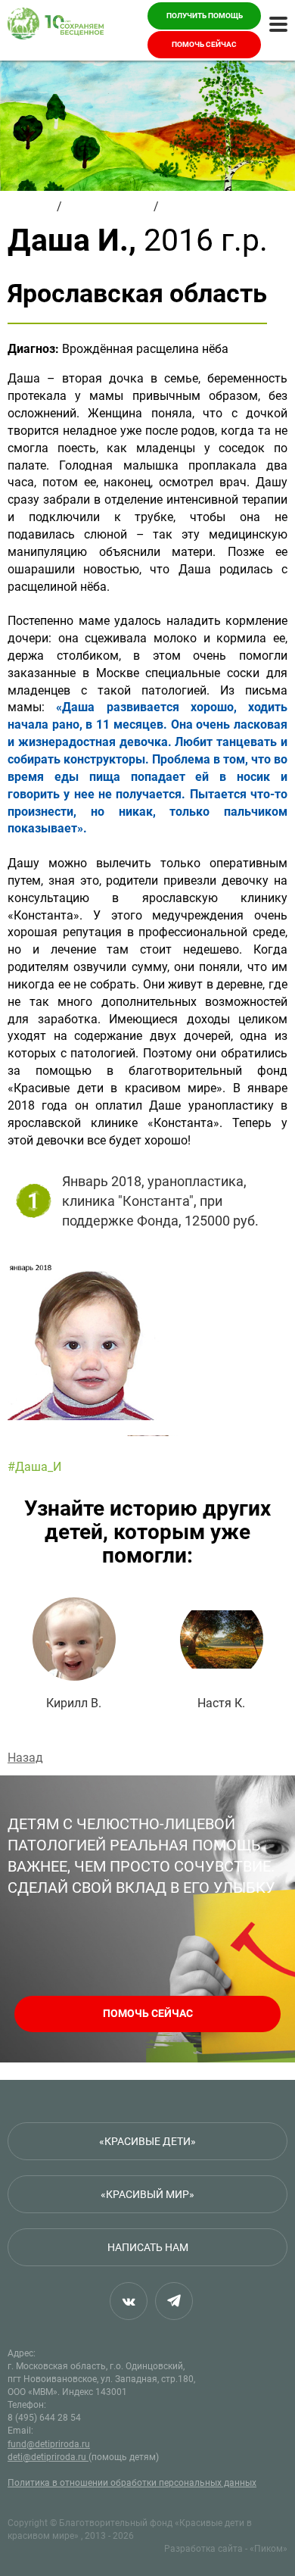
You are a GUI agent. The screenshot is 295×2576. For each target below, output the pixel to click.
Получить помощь (205, 16)
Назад (25, 1758)
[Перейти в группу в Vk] (129, 2301)
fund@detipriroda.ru (49, 2444)
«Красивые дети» (147, 2141)
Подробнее (74, 1654)
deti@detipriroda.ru (48, 2457)
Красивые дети (108, 206)
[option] (147, 1341)
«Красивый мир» (147, 2194)
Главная (31, 206)
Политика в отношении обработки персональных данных (132, 2483)
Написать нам (148, 2247)
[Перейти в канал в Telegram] (174, 2301)
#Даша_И (34, 1467)
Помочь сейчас (204, 44)
